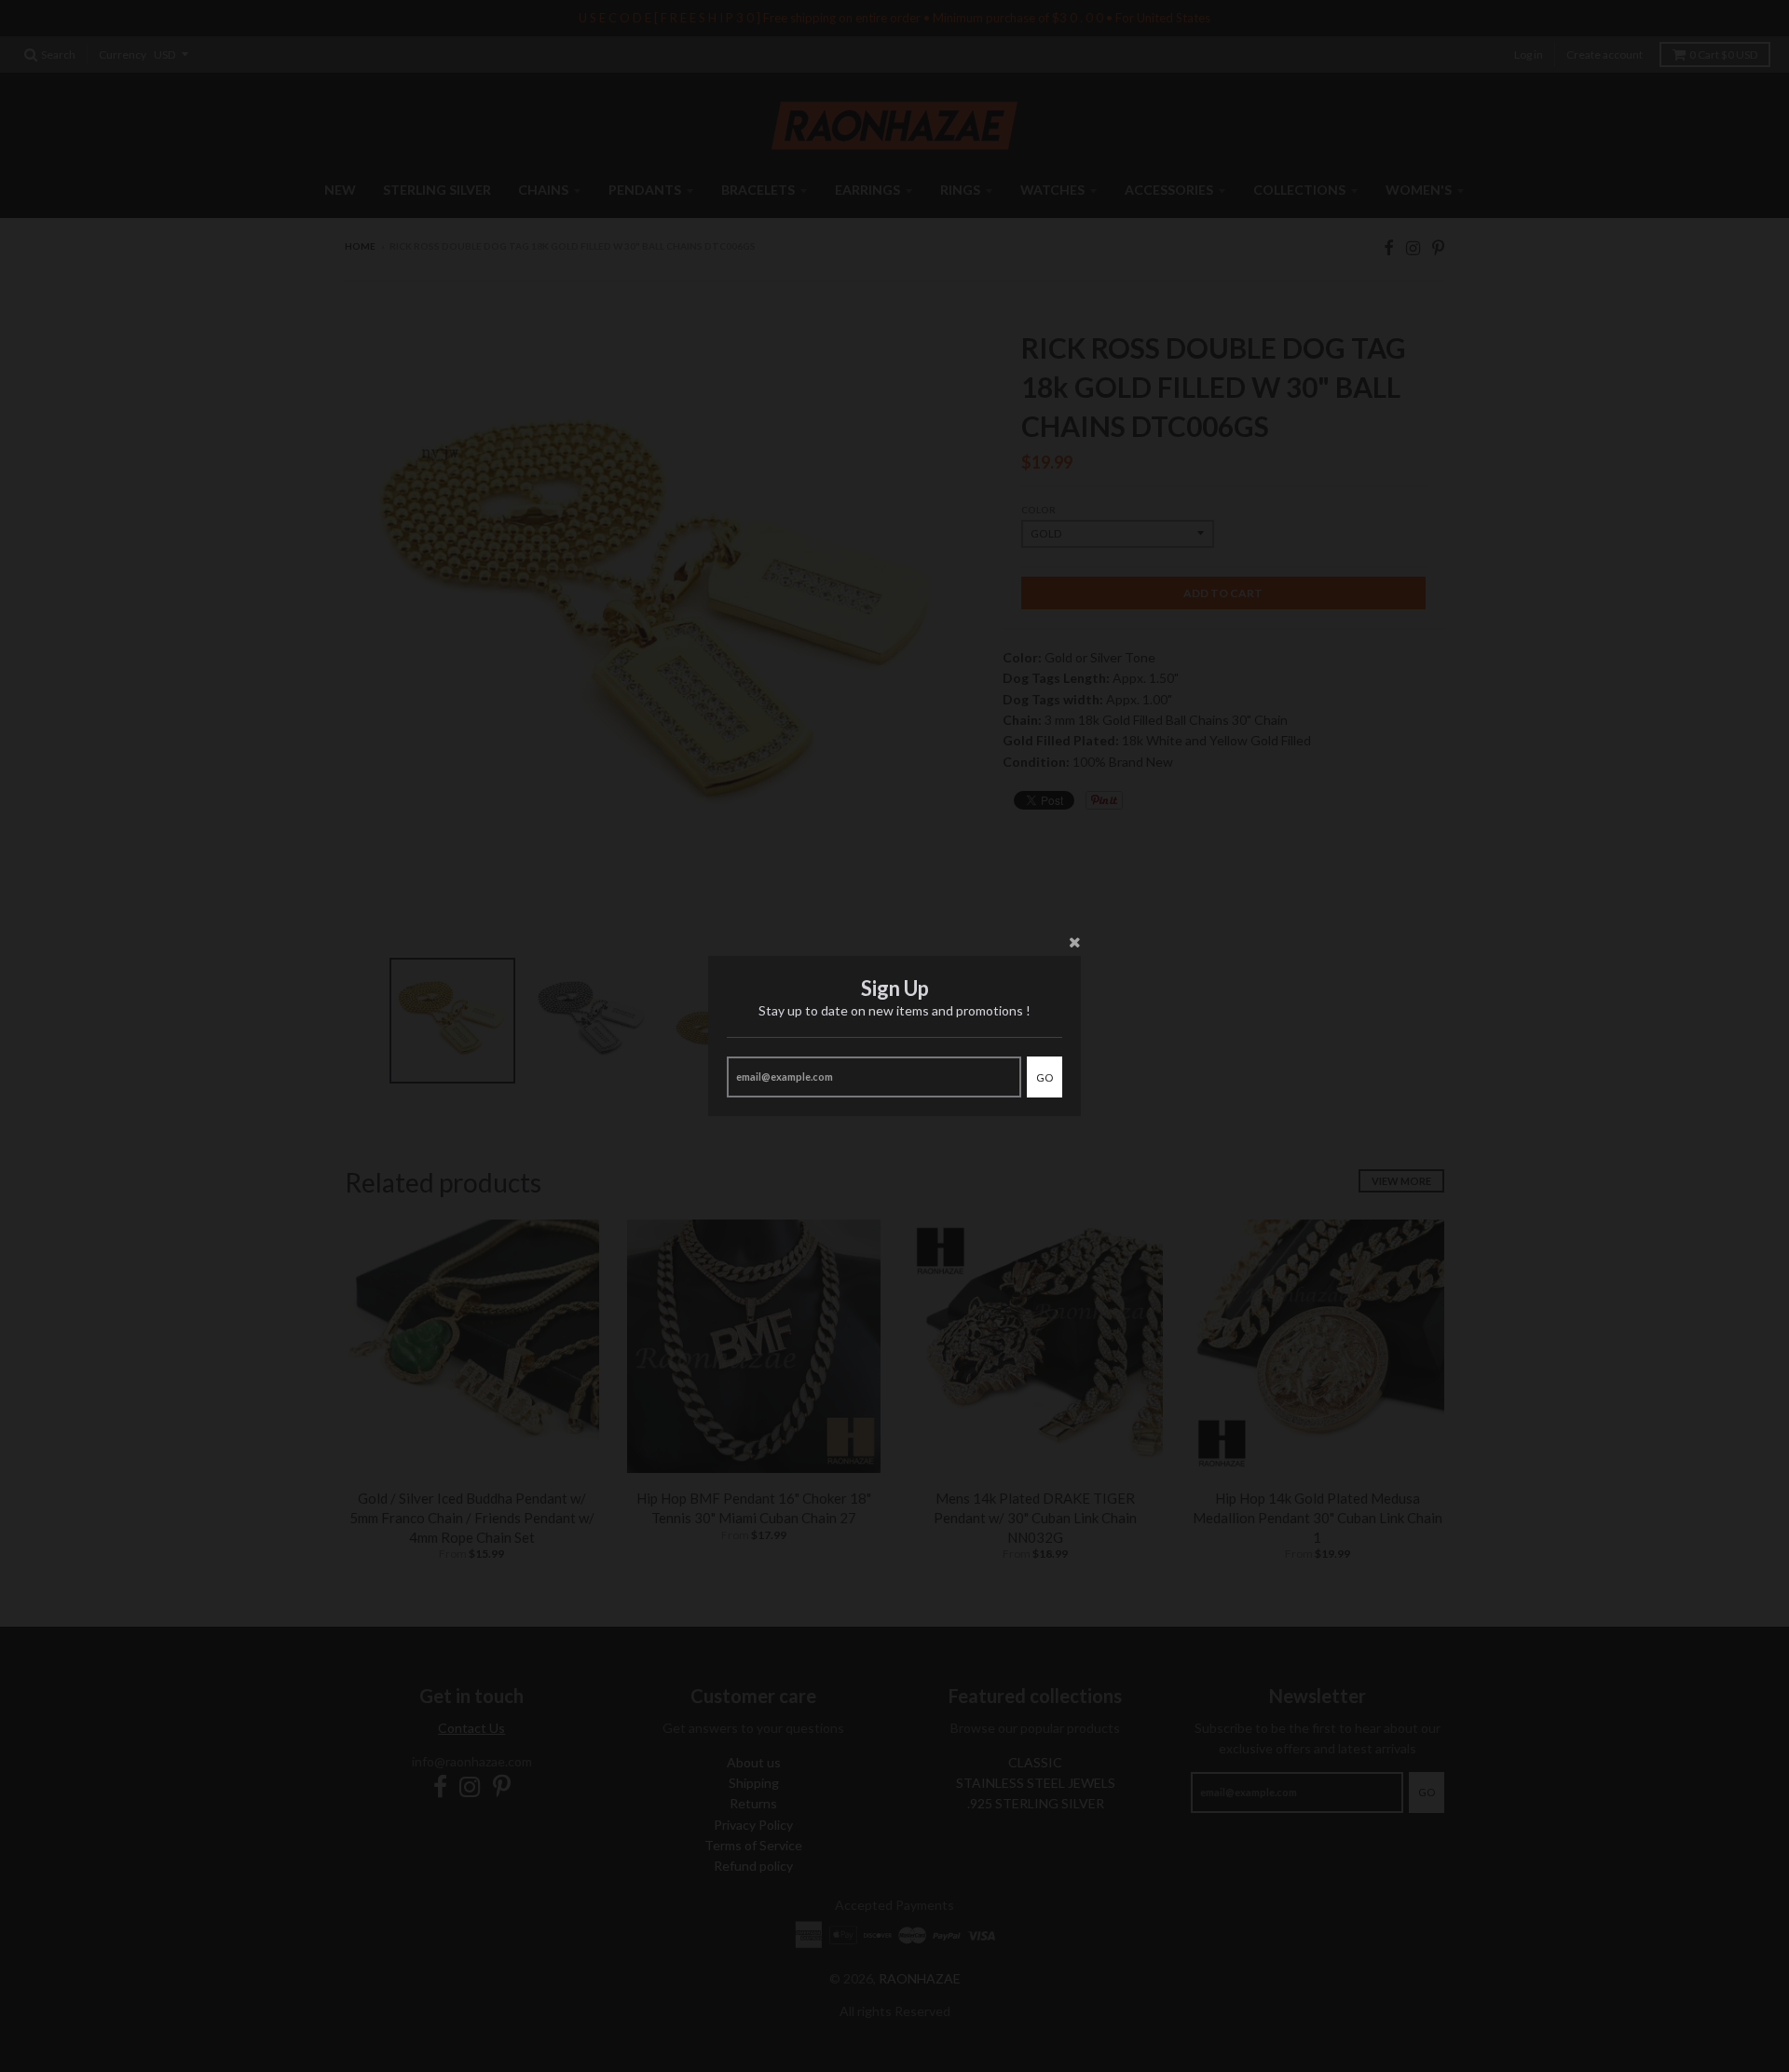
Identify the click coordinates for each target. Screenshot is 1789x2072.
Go (1045, 1077)
